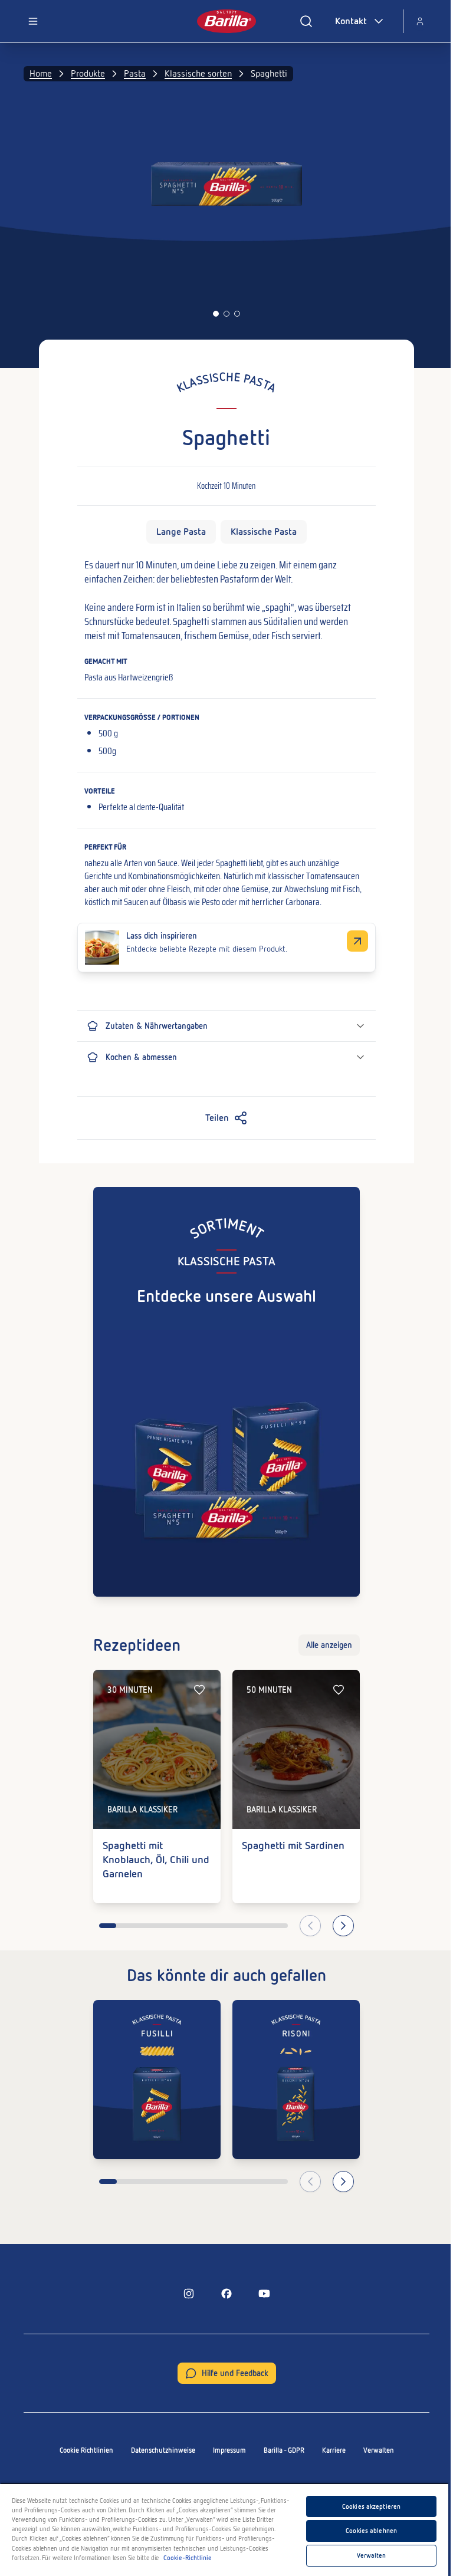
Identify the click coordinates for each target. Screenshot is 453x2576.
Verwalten (379, 2450)
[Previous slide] (310, 1926)
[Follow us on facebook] (226, 2294)
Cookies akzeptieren (371, 2506)
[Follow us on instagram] (189, 2294)
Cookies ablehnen (371, 2531)
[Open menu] (33, 21)
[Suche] (306, 21)
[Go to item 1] (216, 314)
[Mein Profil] (420, 21)
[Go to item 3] (237, 314)
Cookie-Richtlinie (188, 2558)
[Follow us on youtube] (264, 2294)
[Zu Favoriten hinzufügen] (199, 1690)
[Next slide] (343, 1926)
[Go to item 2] (226, 314)
